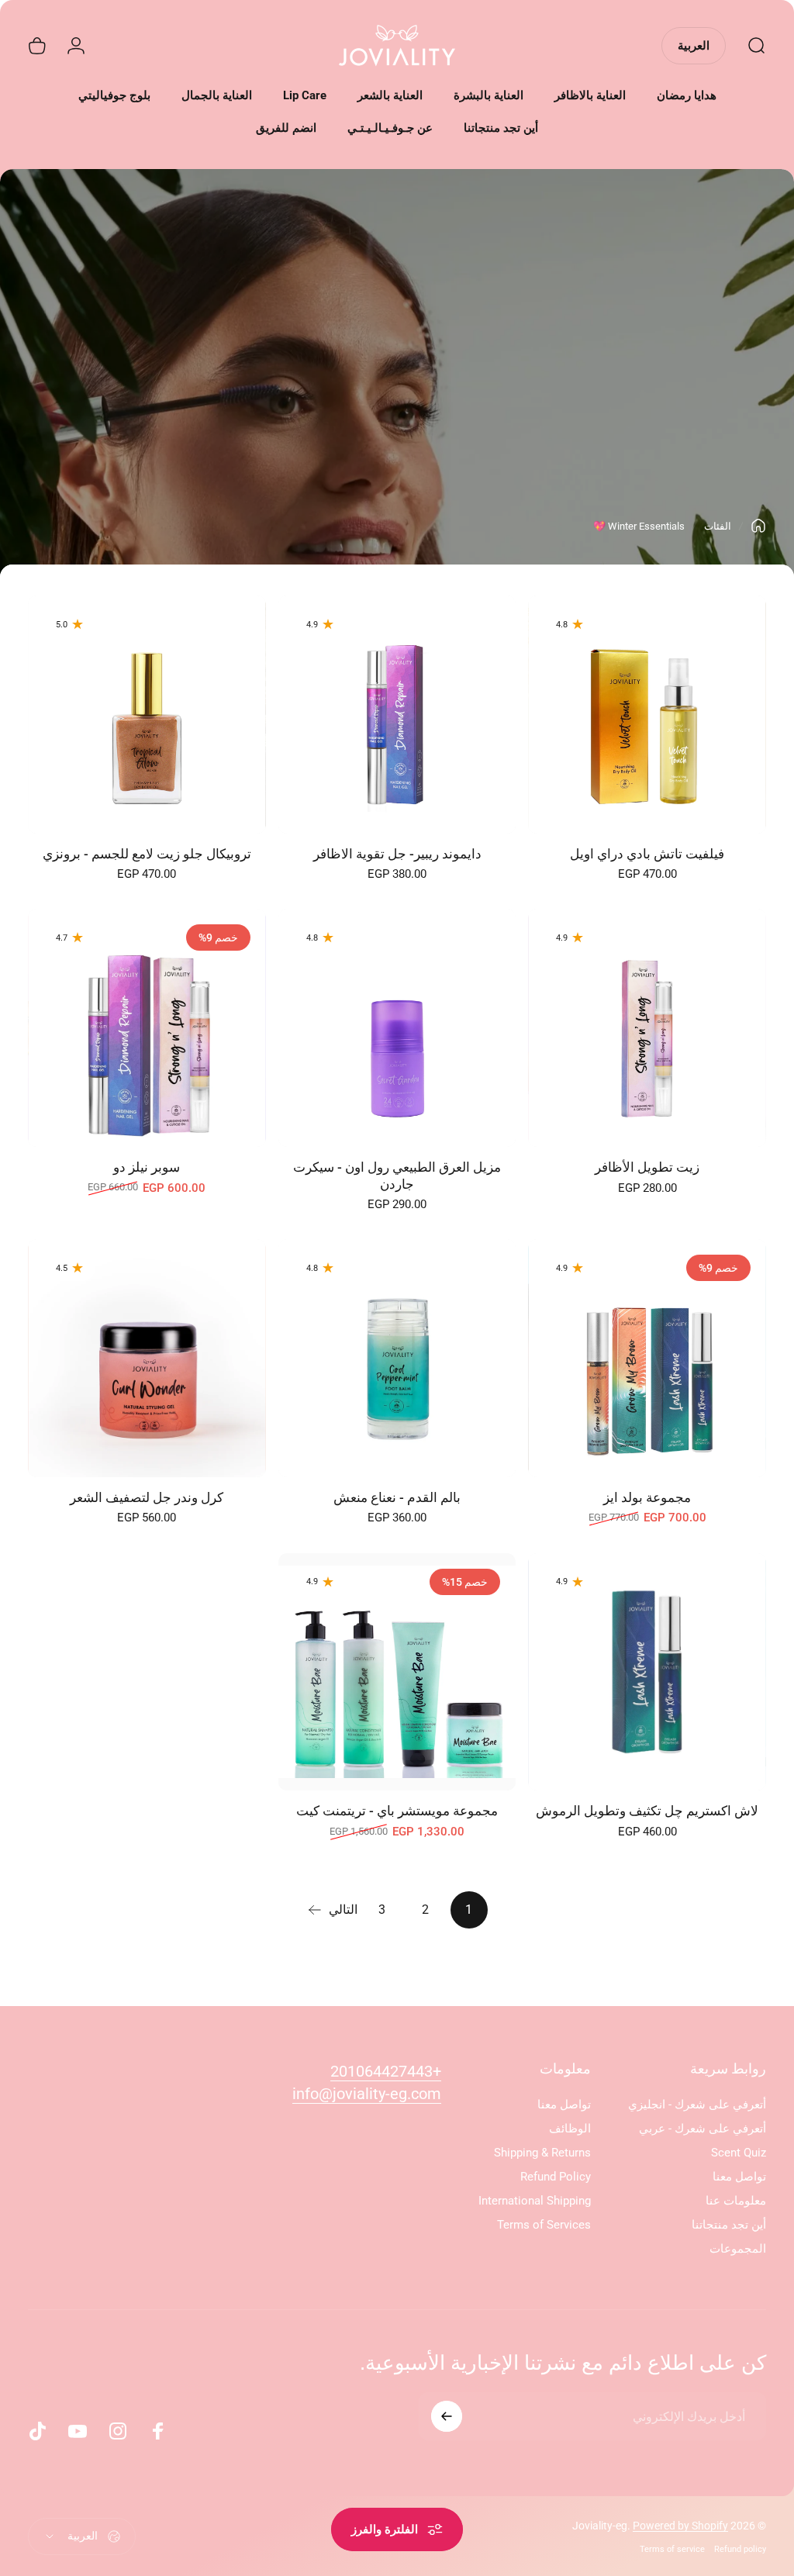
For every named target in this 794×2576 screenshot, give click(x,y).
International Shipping (535, 2201)
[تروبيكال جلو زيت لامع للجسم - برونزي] (147, 715)
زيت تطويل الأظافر (647, 1167)
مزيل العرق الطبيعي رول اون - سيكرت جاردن (397, 1176)
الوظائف (570, 2129)
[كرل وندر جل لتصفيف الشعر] (147, 1358)
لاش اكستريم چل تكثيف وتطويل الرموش (647, 1811)
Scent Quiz (739, 2153)
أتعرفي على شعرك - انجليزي (697, 2105)
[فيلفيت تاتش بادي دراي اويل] (647, 715)
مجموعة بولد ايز (647, 1497)
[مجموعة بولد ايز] (647, 1358)
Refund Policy (556, 2177)
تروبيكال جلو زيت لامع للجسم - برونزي (147, 854)
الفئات (718, 526)
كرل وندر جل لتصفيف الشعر (147, 1497)
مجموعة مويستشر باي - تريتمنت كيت (397, 1811)
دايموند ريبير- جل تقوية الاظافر (397, 854)
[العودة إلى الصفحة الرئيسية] (758, 526)
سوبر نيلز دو (147, 1167)
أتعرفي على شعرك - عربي (703, 2129)
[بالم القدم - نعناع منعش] (397, 1358)
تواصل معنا (739, 2177)
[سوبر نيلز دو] (147, 1028)
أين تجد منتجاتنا (729, 2225)
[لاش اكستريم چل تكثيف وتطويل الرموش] (647, 1672)
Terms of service (672, 2549)
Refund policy (740, 2549)
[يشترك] (447, 2416)
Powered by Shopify (680, 2526)
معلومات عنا (736, 2201)
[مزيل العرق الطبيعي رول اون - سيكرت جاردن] (397, 1028)
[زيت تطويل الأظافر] (647, 1028)
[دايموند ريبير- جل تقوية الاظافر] (397, 715)
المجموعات (738, 2249)
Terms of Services (544, 2225)
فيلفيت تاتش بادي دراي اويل (647, 854)
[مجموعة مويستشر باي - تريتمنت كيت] (397, 1672)
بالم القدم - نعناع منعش (397, 1497)
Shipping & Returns (542, 2153)
